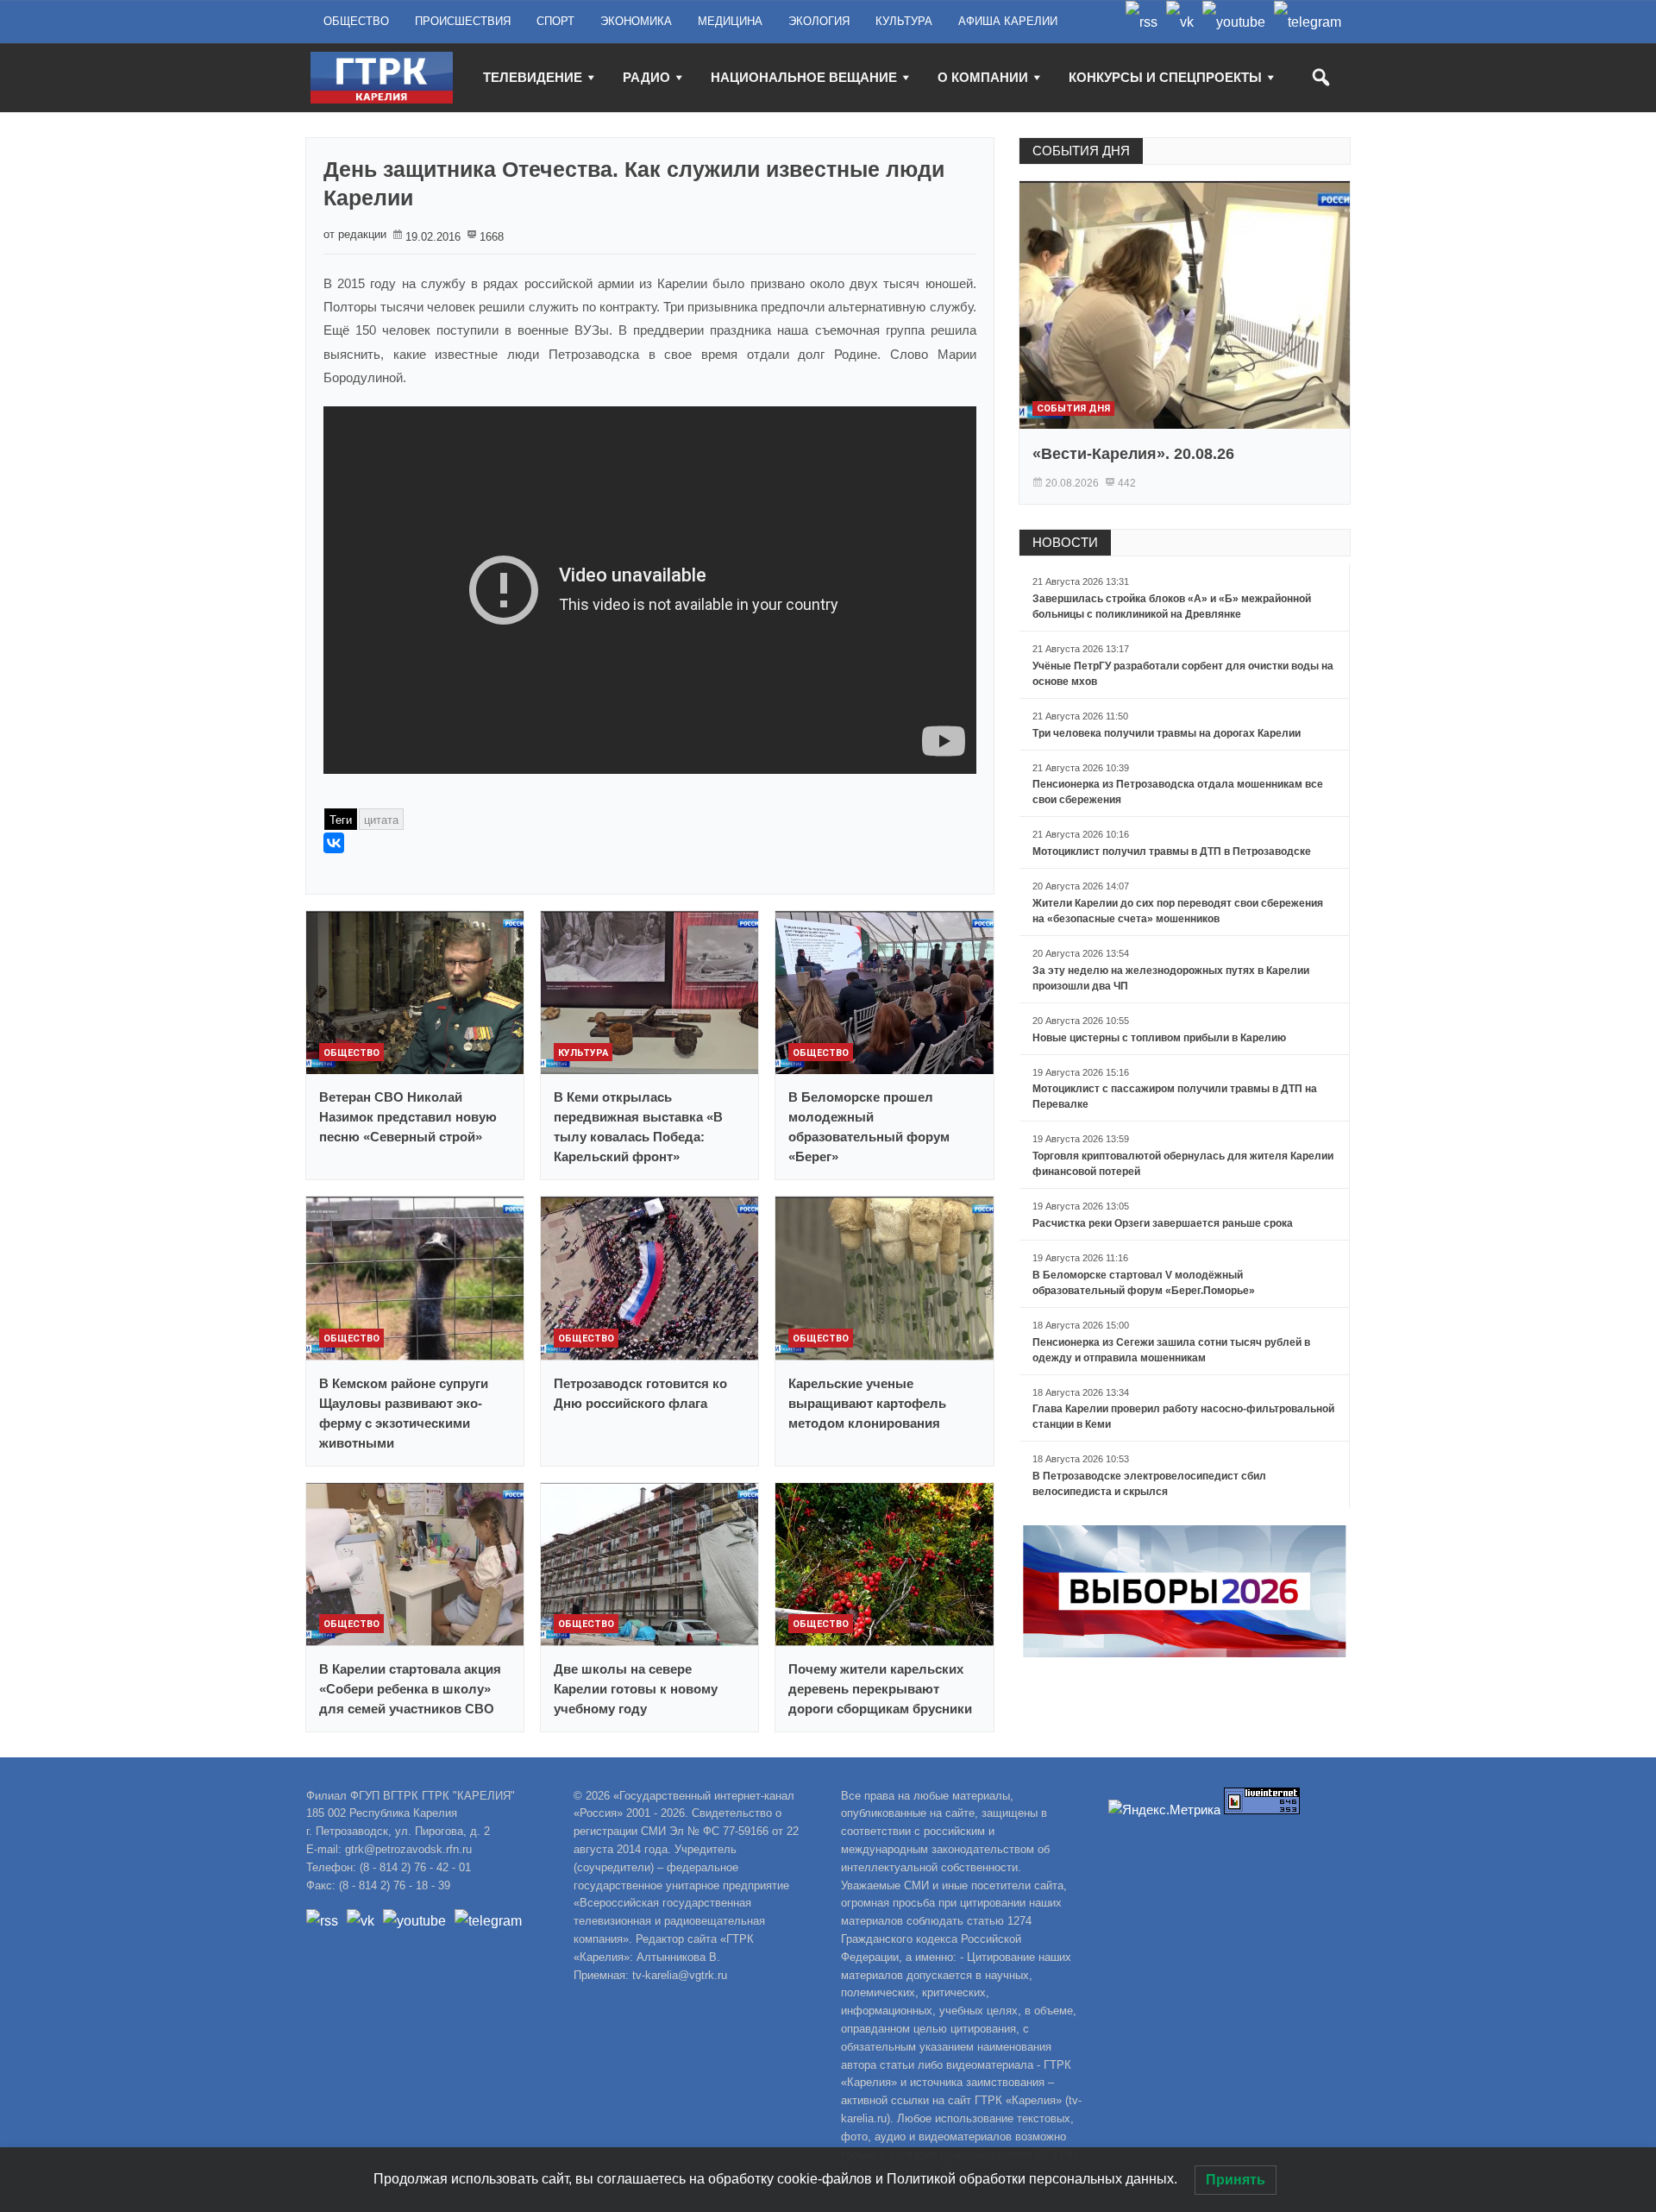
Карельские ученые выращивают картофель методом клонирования (867, 1403)
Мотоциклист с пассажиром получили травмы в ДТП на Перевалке (1175, 1097)
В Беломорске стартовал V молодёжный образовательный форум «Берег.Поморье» (1144, 1283)
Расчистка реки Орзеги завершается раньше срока (1163, 1223)
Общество (351, 1053)
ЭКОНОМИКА (636, 21)
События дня (1073, 408)
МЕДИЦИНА (730, 21)
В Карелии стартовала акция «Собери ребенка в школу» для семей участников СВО (410, 1689)
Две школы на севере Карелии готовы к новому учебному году (636, 1689)
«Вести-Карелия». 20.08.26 (1133, 454)
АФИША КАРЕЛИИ (1008, 21)
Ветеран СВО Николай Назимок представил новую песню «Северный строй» (408, 1117)
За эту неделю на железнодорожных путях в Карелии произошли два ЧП (1171, 978)
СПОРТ (555, 21)
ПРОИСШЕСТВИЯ (463, 21)
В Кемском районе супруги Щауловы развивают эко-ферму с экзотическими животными (404, 1413)
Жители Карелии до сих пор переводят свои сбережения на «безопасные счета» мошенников (1178, 911)
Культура (583, 1053)
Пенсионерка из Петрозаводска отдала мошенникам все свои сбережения (1178, 792)
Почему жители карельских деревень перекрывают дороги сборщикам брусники (880, 1689)
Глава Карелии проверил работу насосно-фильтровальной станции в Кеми (1183, 1417)
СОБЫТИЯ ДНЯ (1081, 151)
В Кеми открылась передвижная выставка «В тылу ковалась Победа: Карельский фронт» (638, 1127)
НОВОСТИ (1065, 542)
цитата (381, 820)
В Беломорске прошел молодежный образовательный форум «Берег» (869, 1127)
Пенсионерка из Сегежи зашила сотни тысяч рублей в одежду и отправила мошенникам (1171, 1350)
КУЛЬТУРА (904, 21)
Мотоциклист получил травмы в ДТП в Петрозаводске (1172, 851)
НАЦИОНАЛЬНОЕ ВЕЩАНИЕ (804, 77)
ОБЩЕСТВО (356, 21)
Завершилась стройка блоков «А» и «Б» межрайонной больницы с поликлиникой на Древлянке (1172, 606)
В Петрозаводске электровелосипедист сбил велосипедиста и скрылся (1149, 1484)
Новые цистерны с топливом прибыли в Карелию (1159, 1038)
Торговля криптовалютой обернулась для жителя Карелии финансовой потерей (1183, 1164)
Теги (341, 820)
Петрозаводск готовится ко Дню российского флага (640, 1393)
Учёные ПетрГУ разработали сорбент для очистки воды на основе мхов (1183, 674)
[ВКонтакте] (334, 843)
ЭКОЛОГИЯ (819, 21)
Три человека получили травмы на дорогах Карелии (1167, 733)
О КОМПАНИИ (983, 77)
